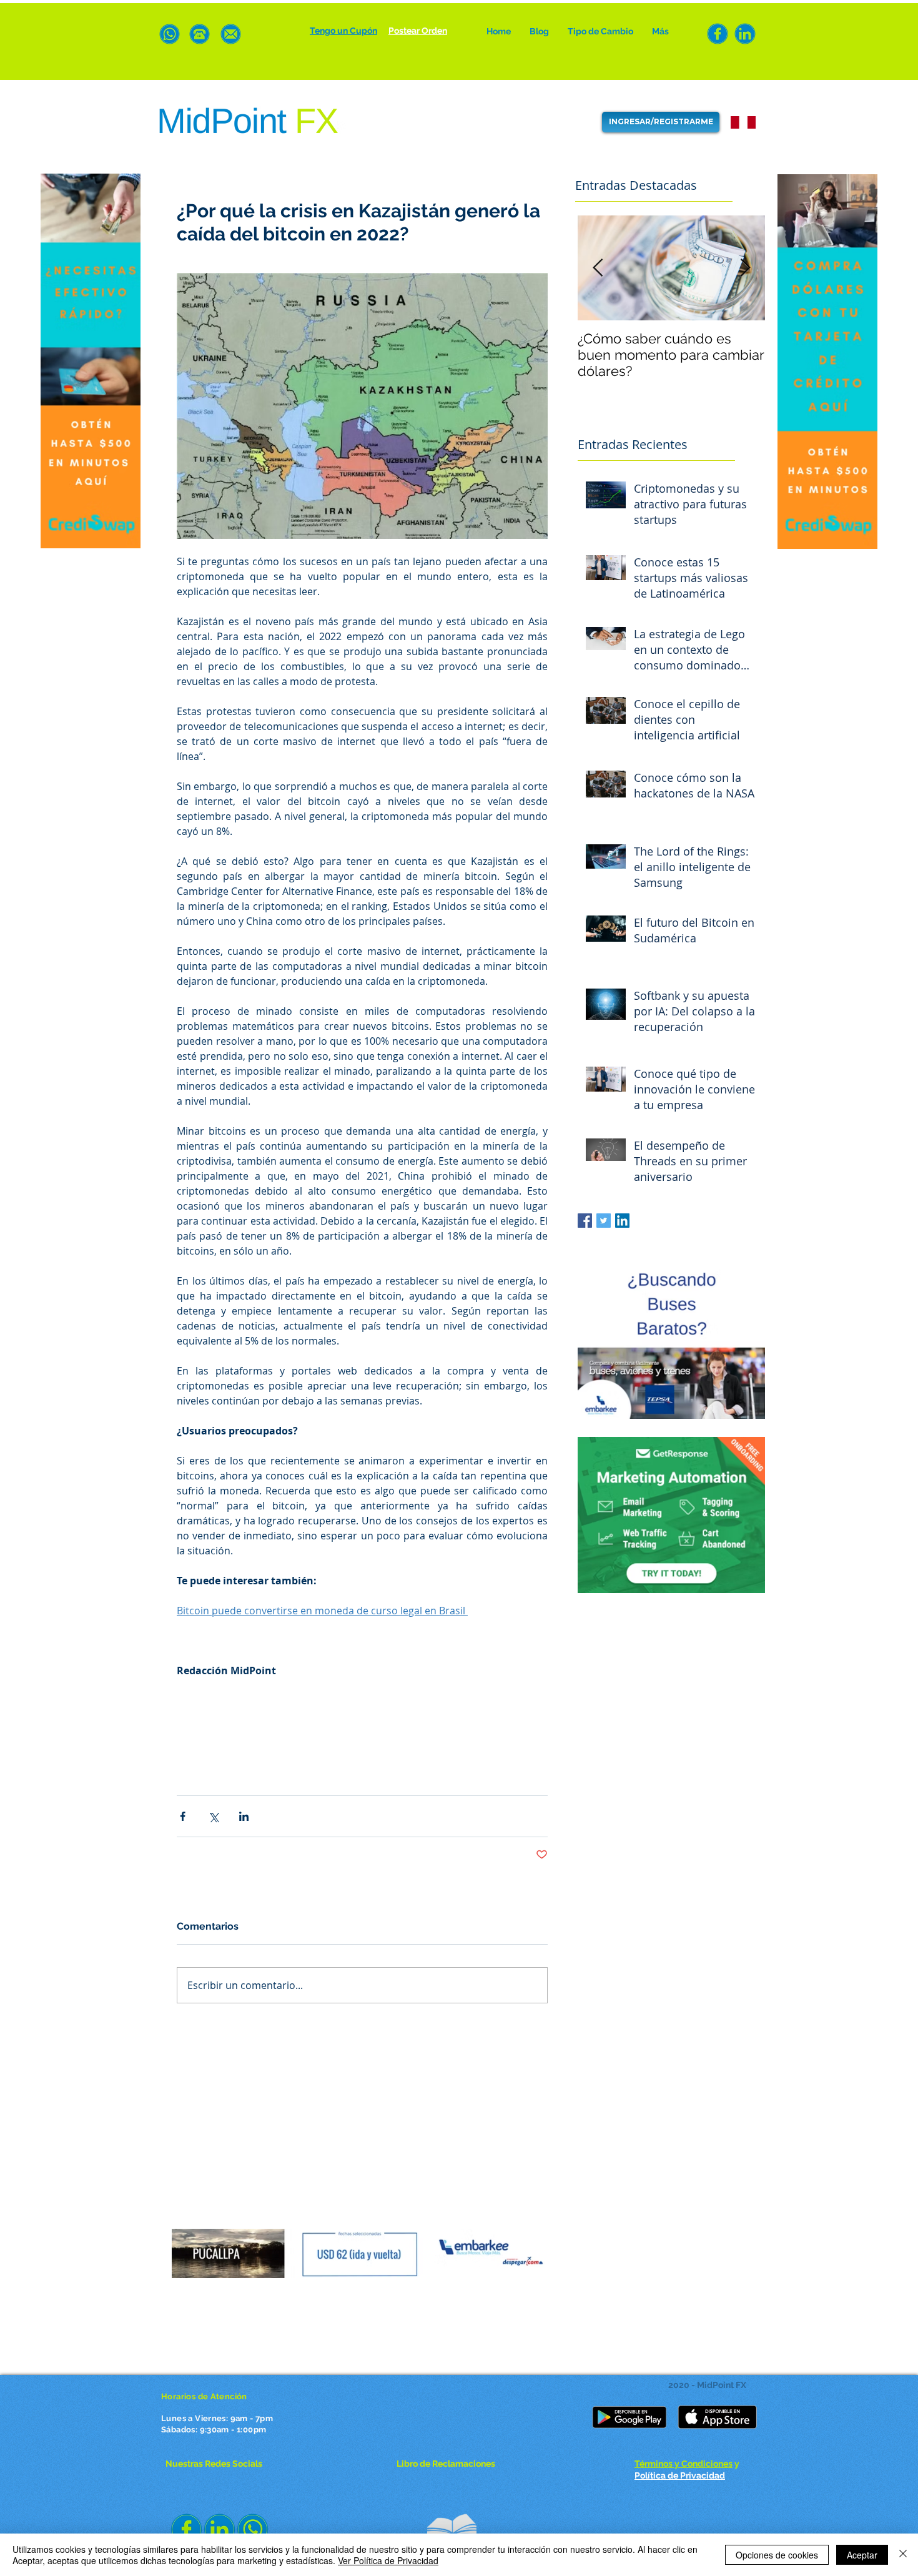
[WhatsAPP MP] (170, 34)
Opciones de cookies (777, 2555)
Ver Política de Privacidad (388, 2560)
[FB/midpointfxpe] (718, 34)
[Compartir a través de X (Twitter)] (213, 1816)
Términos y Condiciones (684, 2464)
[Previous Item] (598, 268)
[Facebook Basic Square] (585, 1221)
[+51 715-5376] (200, 34)
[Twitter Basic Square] (604, 1221)
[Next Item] (745, 268)
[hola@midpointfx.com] (231, 34)
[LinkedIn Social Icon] (622, 1221)
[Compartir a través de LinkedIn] (244, 1816)
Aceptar (862, 2555)
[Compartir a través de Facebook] (183, 1816)
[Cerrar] (903, 2555)
